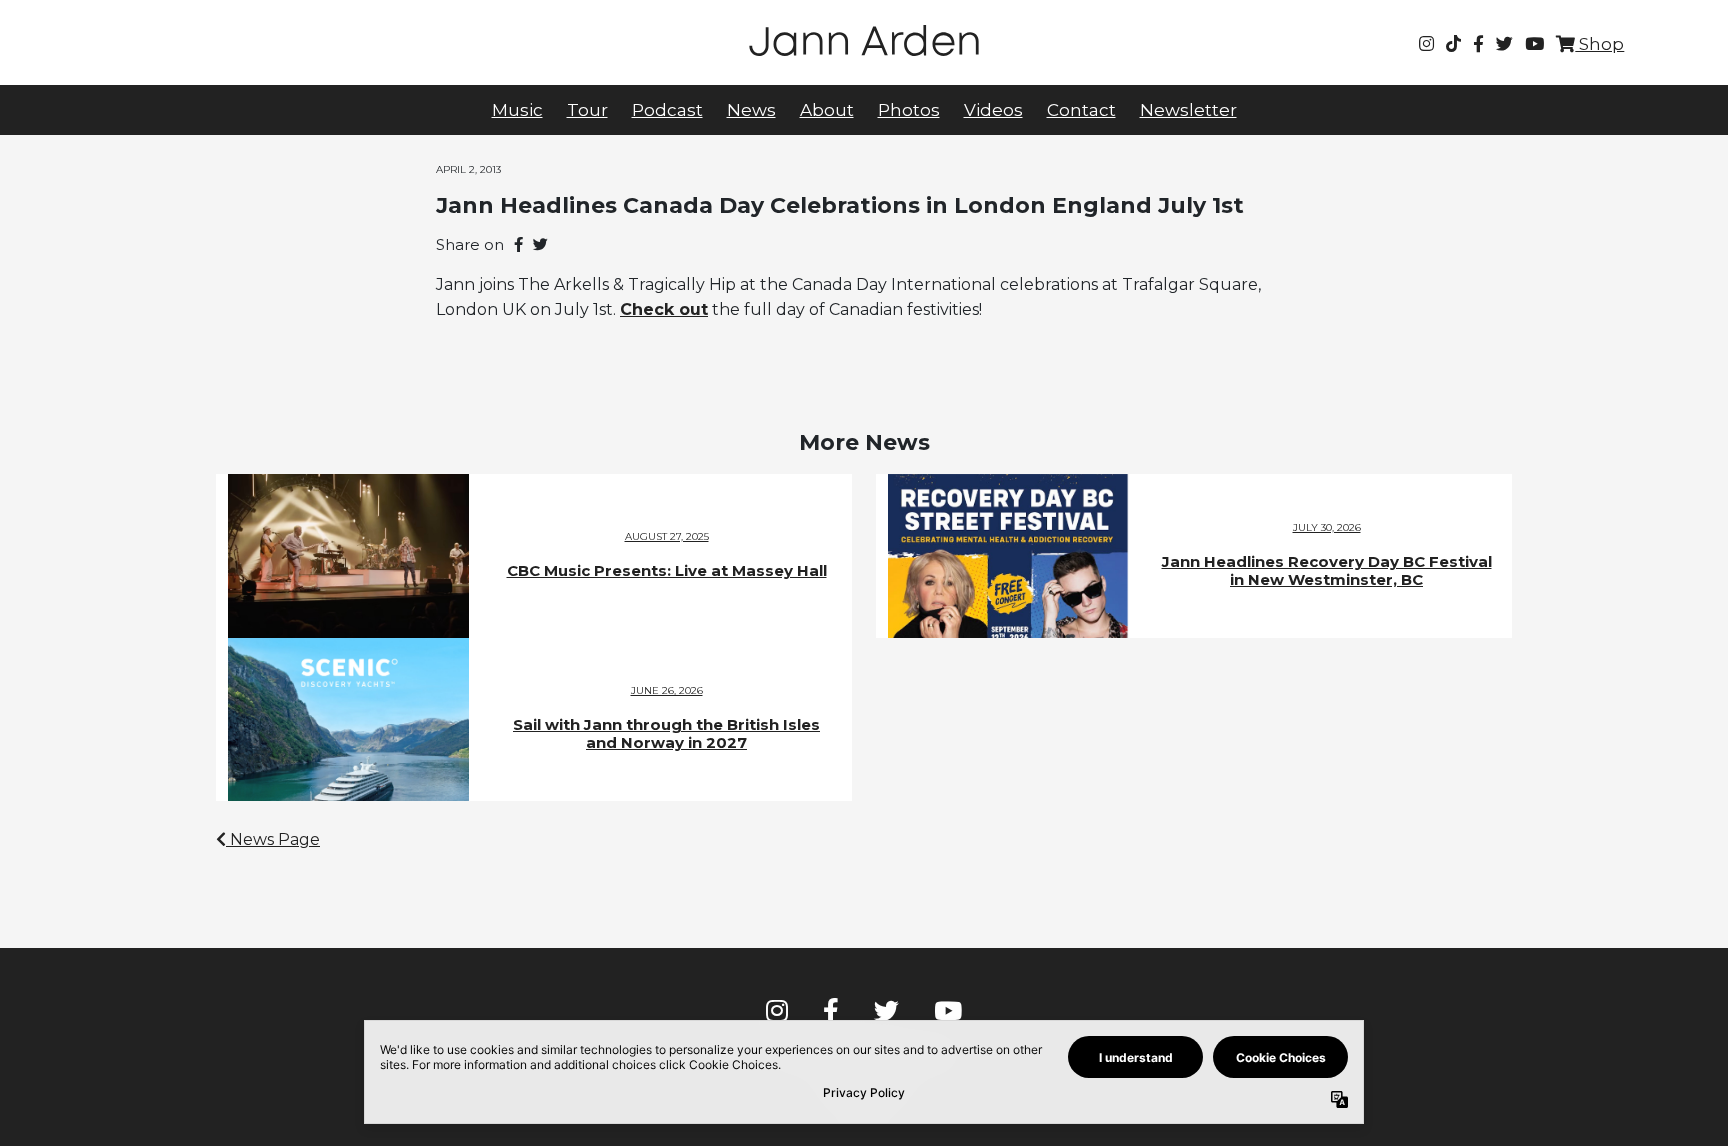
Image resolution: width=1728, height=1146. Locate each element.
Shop (1599, 44)
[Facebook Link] (1478, 44)
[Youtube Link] (1534, 44)
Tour (587, 110)
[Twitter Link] (1504, 44)
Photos (909, 110)
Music (517, 110)
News (751, 110)
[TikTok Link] (1453, 44)
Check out (664, 309)
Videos (993, 110)
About (827, 110)
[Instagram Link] (1426, 44)
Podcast (667, 110)
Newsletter (1188, 110)
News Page (273, 839)
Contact (1081, 110)
